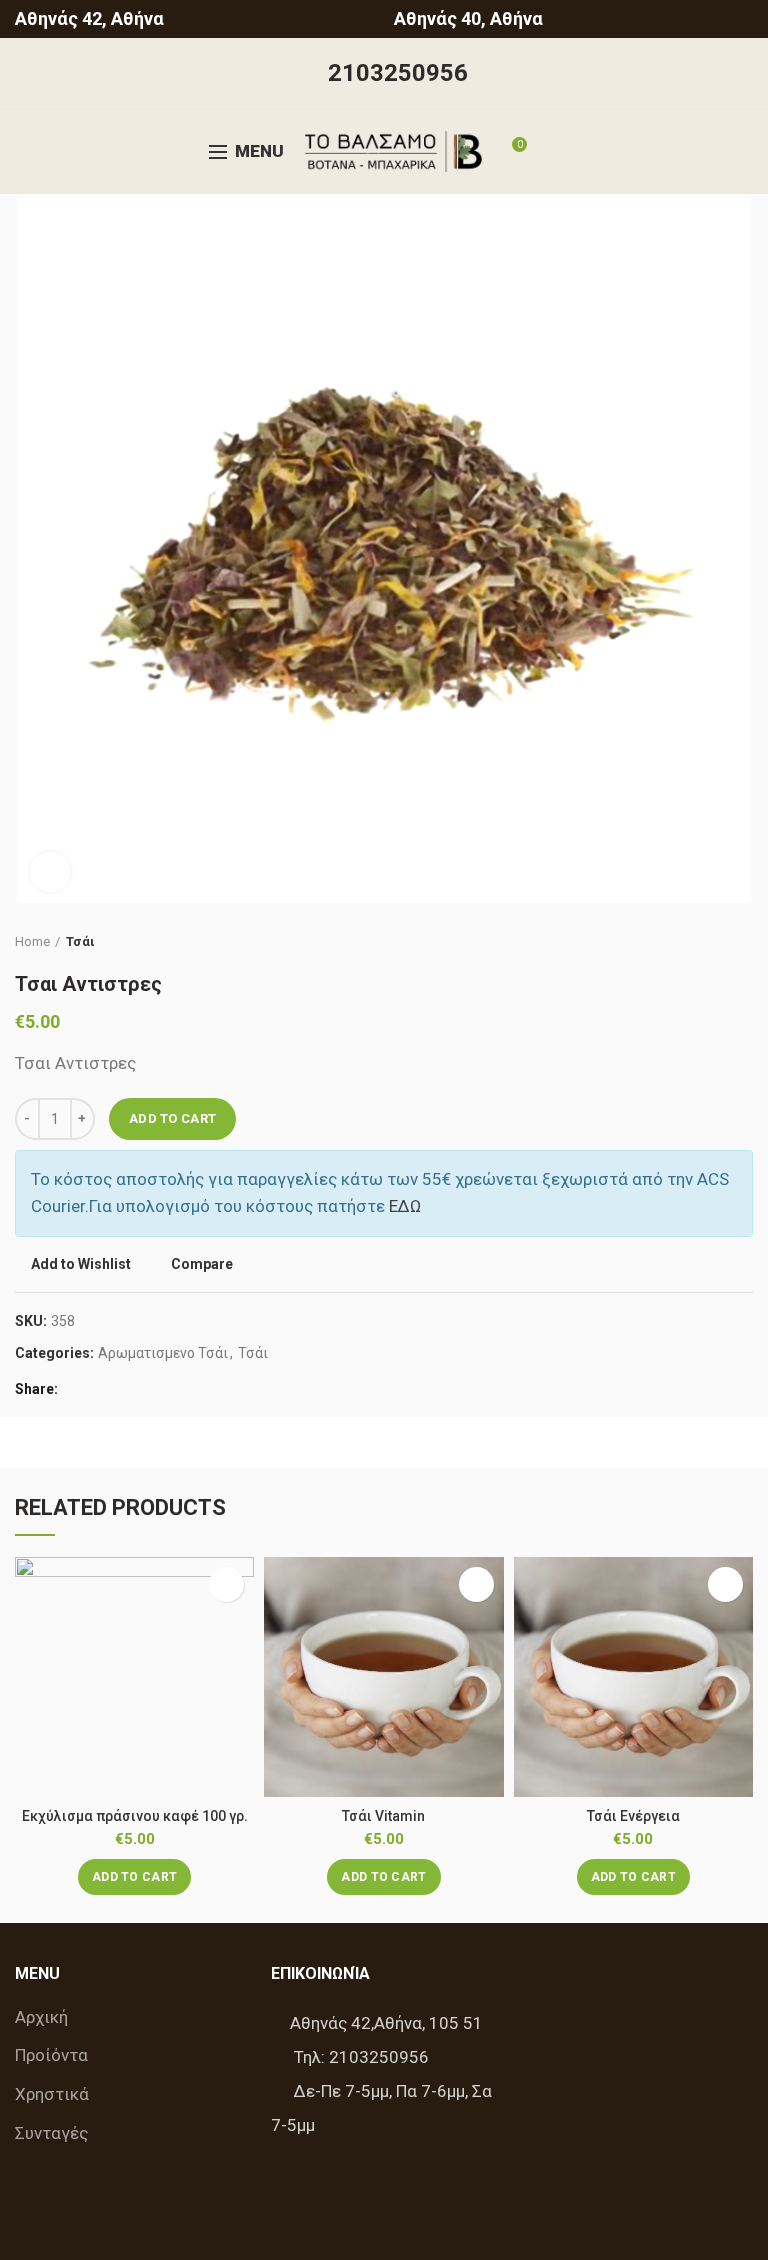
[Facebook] (78, 1389)
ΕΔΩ (405, 1206)
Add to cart (172, 1118)
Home (32, 941)
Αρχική (41, 2017)
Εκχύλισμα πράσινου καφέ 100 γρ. (135, 1816)
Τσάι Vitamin (383, 1816)
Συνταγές (51, 2133)
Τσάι (80, 941)
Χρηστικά (52, 2094)
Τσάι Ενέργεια (633, 1816)
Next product (743, 942)
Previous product (703, 942)
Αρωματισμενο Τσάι (163, 1353)
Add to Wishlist (81, 1264)
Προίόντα (51, 2055)
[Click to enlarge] (50, 872)
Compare (202, 1264)
